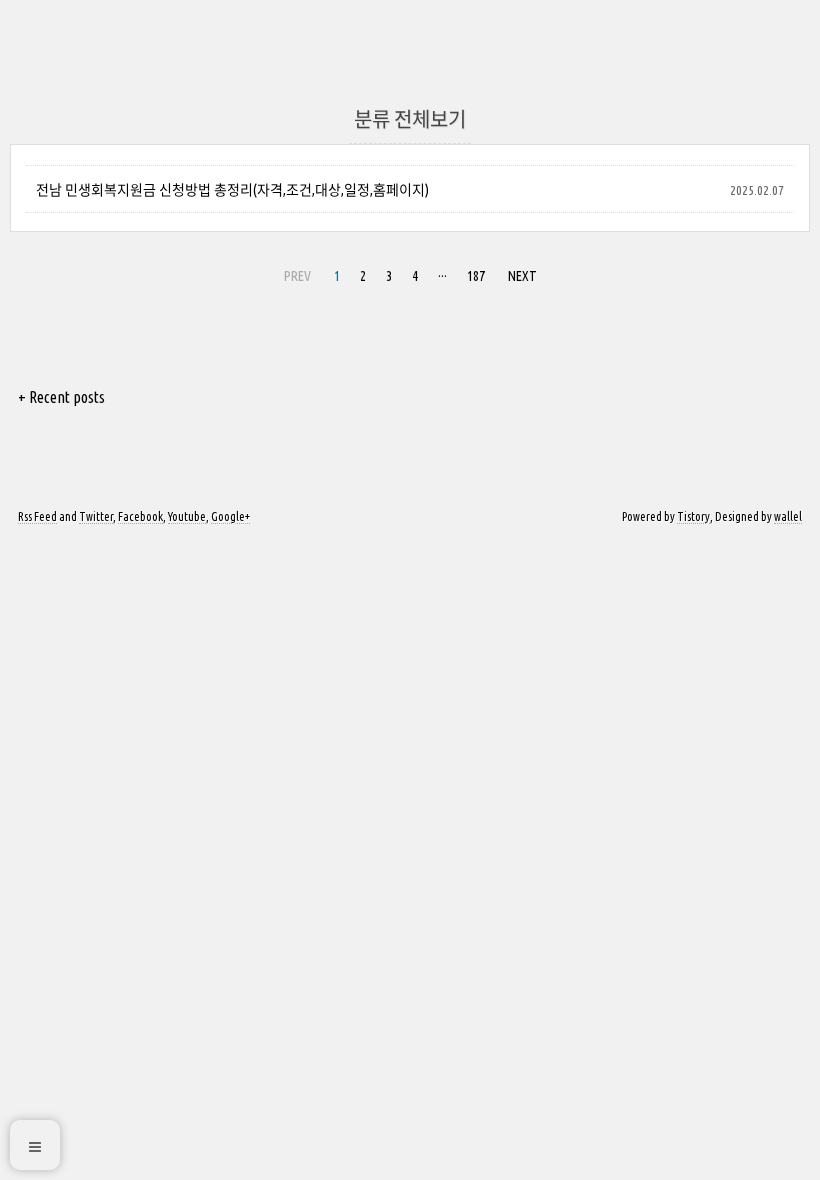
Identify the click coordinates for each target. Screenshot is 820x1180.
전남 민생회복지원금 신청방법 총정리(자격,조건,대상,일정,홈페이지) (232, 190)
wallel (788, 516)
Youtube (187, 516)
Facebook (140, 516)
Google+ (230, 516)
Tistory (693, 516)
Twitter (96, 516)
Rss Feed (37, 516)
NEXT (522, 276)
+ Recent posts (61, 397)
